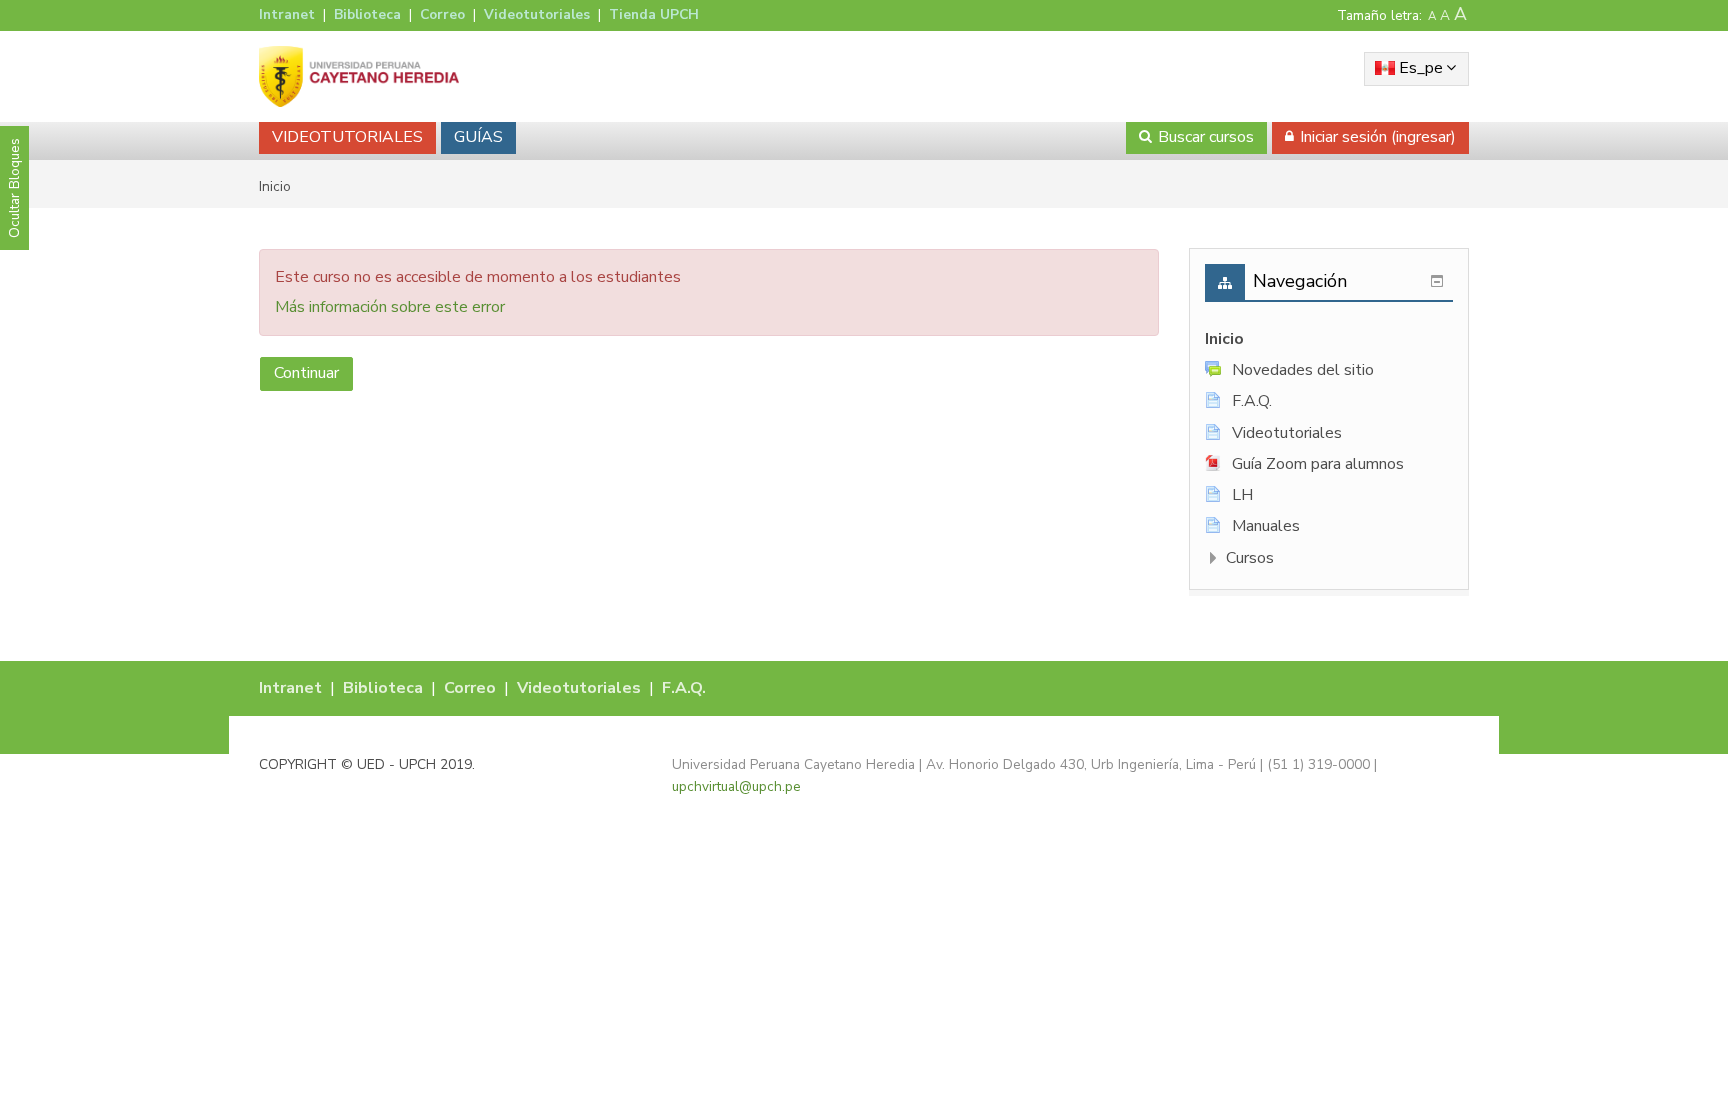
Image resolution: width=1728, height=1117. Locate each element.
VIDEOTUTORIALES (347, 137)
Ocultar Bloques (14, 188)
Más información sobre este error (390, 307)
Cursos (1250, 558)
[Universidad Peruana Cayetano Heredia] (359, 76)
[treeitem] (1329, 339)
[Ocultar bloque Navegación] (1437, 281)
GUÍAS (478, 137)
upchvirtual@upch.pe (736, 786)
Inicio (1224, 339)
